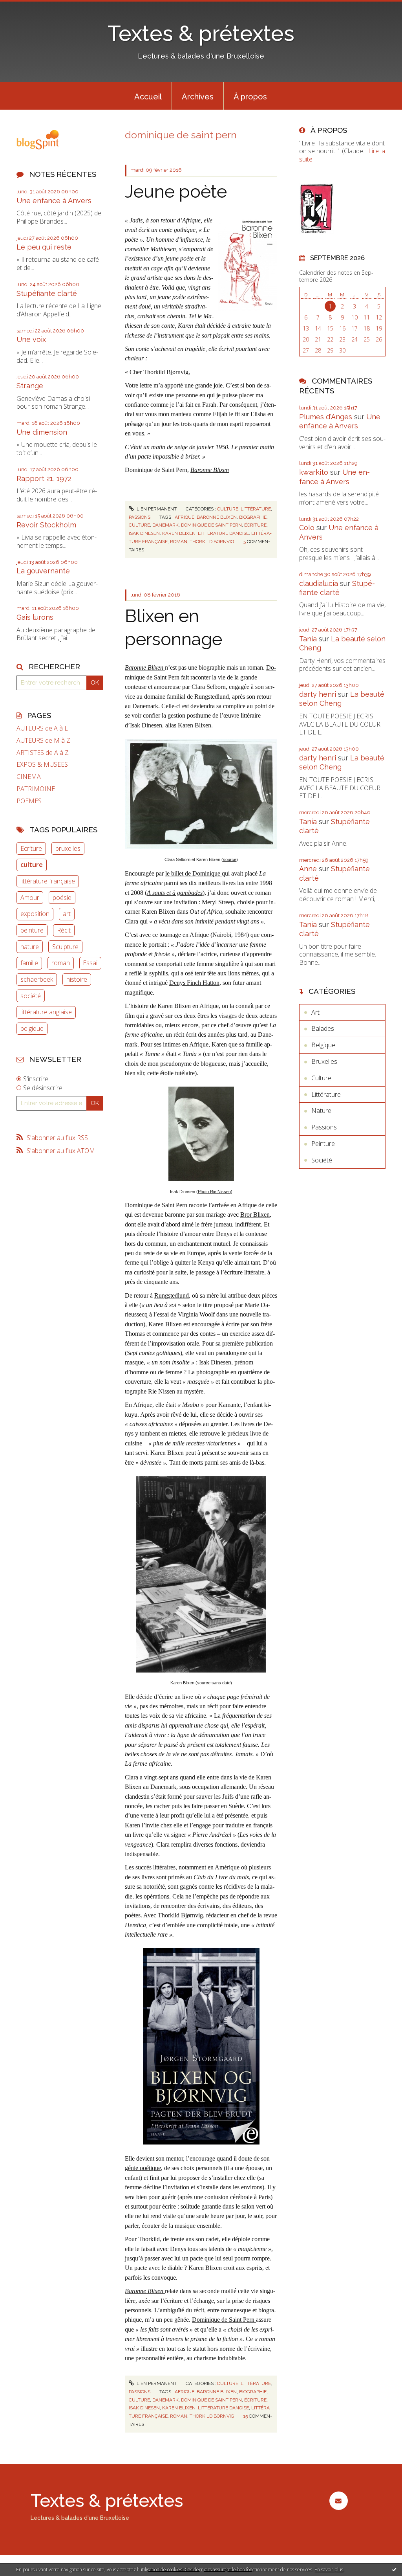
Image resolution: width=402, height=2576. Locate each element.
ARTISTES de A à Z (43, 753)
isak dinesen (144, 533)
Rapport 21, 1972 (44, 478)
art (67, 914)
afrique (185, 517)
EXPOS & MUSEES (42, 765)
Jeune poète (176, 192)
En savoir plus (329, 2570)
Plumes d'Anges (326, 417)
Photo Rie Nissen (214, 1192)
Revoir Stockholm (46, 525)
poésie (62, 898)
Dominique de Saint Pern (224, 2320)
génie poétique (143, 2168)
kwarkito (314, 472)
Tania (308, 639)
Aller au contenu (27, 7)
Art (315, 1012)
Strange (30, 386)
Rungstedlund (172, 1295)
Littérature (256, 509)
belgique (32, 1028)
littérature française (48, 881)
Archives (198, 97)
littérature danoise (223, 533)
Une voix (31, 339)
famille (29, 963)
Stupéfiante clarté (47, 293)
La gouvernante (43, 571)
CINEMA (29, 777)
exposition (35, 914)
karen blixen (179, 533)
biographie (253, 517)
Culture (228, 509)
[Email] (339, 2501)
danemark (165, 525)
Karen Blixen (195, 725)
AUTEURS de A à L (42, 728)
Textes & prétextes (201, 33)
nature (30, 947)
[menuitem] (148, 96)
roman (61, 963)
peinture (32, 930)
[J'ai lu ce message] (394, 2569)
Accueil (148, 97)
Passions (140, 517)
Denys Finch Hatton (194, 983)
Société (322, 1160)
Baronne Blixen (210, 470)
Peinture (323, 1144)
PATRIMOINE (36, 789)
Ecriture (31, 848)
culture (32, 865)
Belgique (323, 1045)
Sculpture (65, 947)
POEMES (29, 801)
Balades (323, 1028)
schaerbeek (37, 979)
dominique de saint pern (211, 525)
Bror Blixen (255, 1215)
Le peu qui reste (44, 247)
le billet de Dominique (194, 873)
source (230, 859)
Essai (90, 963)
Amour (30, 898)
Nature (321, 1111)
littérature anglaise (46, 1012)
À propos (250, 97)
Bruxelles (324, 1061)
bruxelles (68, 848)
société (31, 996)
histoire (77, 979)
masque (134, 1362)
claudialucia (319, 583)
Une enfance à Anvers (54, 201)
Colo (307, 528)
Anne (308, 869)
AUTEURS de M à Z (43, 741)
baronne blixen (217, 517)
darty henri (318, 694)
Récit (64, 930)
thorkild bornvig (212, 542)
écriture (255, 525)
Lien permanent (156, 509)
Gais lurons (35, 617)
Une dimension (42, 432)
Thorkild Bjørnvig (180, 1915)
